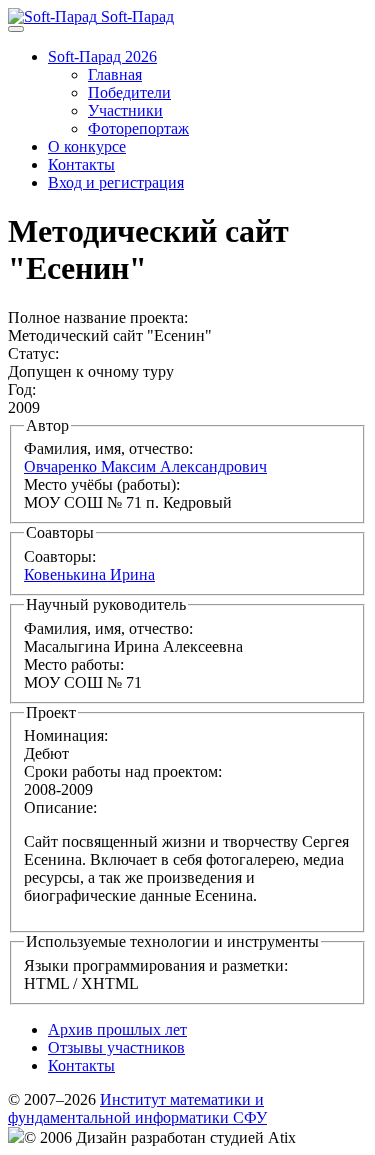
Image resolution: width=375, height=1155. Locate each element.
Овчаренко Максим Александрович (145, 466)
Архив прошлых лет (117, 1029)
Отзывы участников (116, 1047)
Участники (125, 110)
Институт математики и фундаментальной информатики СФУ (137, 1108)
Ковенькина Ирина (89, 574)
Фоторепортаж (138, 128)
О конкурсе (87, 146)
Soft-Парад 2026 (102, 56)
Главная (115, 74)
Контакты (81, 164)
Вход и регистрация (116, 182)
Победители (129, 92)
